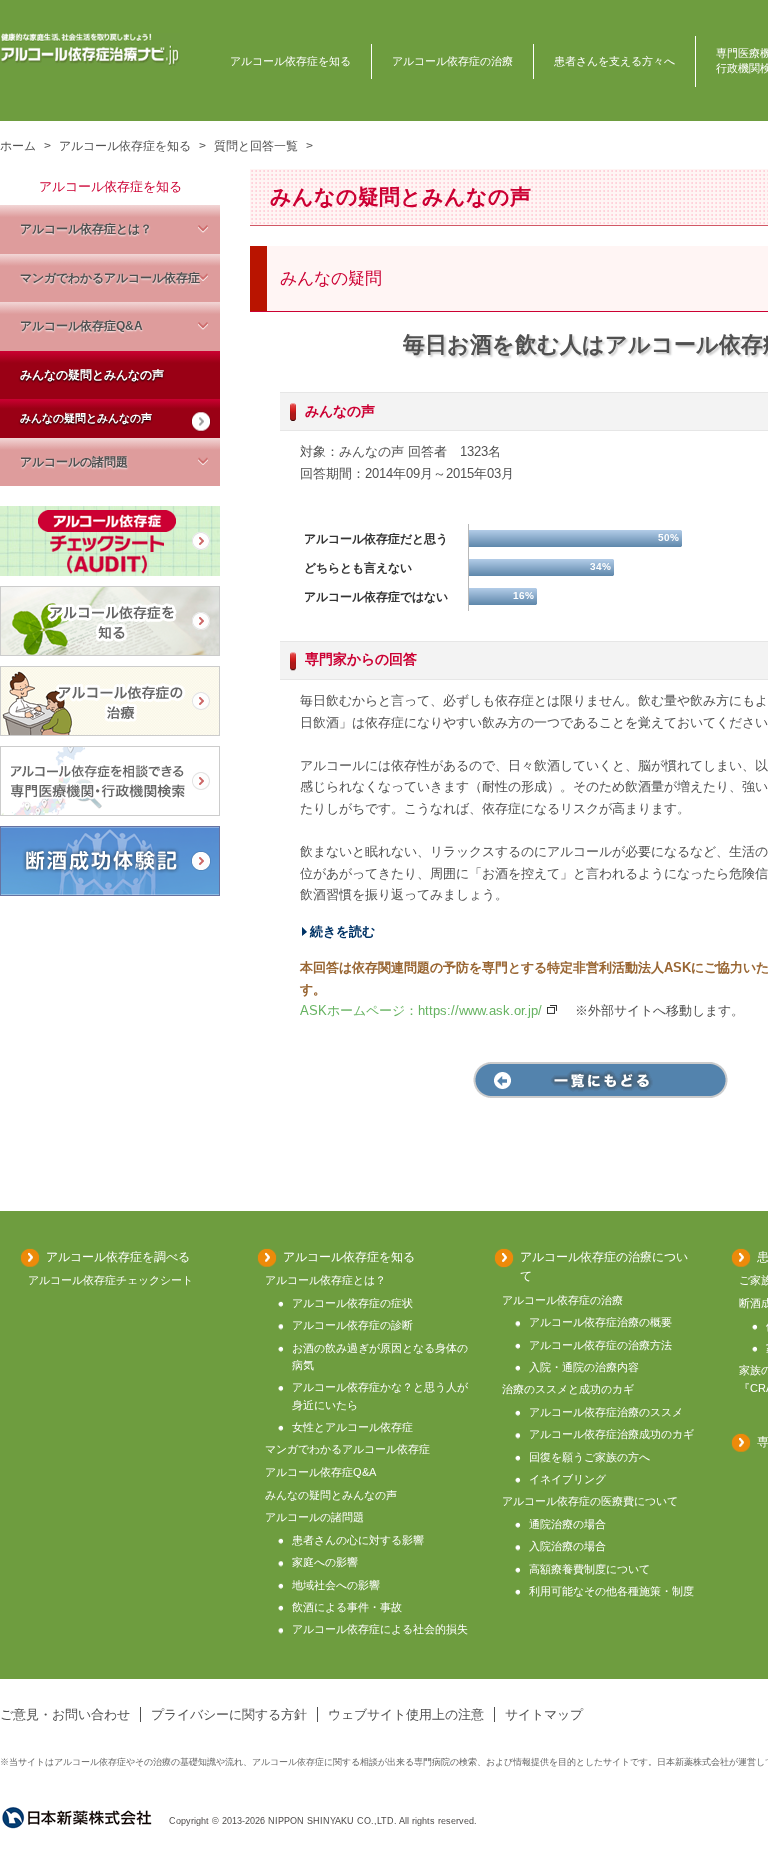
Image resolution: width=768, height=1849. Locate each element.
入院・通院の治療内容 (584, 1367)
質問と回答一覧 (256, 145)
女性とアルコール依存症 (352, 1427)
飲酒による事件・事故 (347, 1607)
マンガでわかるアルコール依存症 (110, 277)
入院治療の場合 (567, 1546)
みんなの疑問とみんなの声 (92, 374)
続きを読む (342, 931)
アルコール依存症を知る (290, 61)
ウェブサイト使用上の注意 (406, 1714)
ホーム (18, 145)
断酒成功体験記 (110, 861)
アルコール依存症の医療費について (590, 1501)
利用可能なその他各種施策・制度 (611, 1591)
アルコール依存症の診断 (352, 1325)
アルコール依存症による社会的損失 (380, 1629)
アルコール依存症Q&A (81, 325)
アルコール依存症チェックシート (110, 541)
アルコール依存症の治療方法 (600, 1345)
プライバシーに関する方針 (229, 1714)
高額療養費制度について (589, 1569)
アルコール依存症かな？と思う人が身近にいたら (380, 1395)
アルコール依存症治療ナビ (90, 49)
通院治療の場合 (567, 1524)
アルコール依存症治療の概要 (600, 1322)
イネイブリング (567, 1479)
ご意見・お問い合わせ (65, 1714)
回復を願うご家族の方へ (589, 1457)
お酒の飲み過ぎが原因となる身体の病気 (380, 1356)
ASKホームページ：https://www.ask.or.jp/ (421, 1010)
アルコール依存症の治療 (452, 61)
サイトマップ (544, 1714)
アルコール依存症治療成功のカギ (611, 1434)
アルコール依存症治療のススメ (606, 1412)
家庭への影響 (325, 1562)
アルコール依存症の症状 (352, 1303)
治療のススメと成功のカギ (568, 1389)
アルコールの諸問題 (74, 461)
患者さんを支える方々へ (614, 61)
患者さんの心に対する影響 (358, 1540)
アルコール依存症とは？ (86, 228)
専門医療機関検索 (110, 781)
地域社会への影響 (336, 1585)
